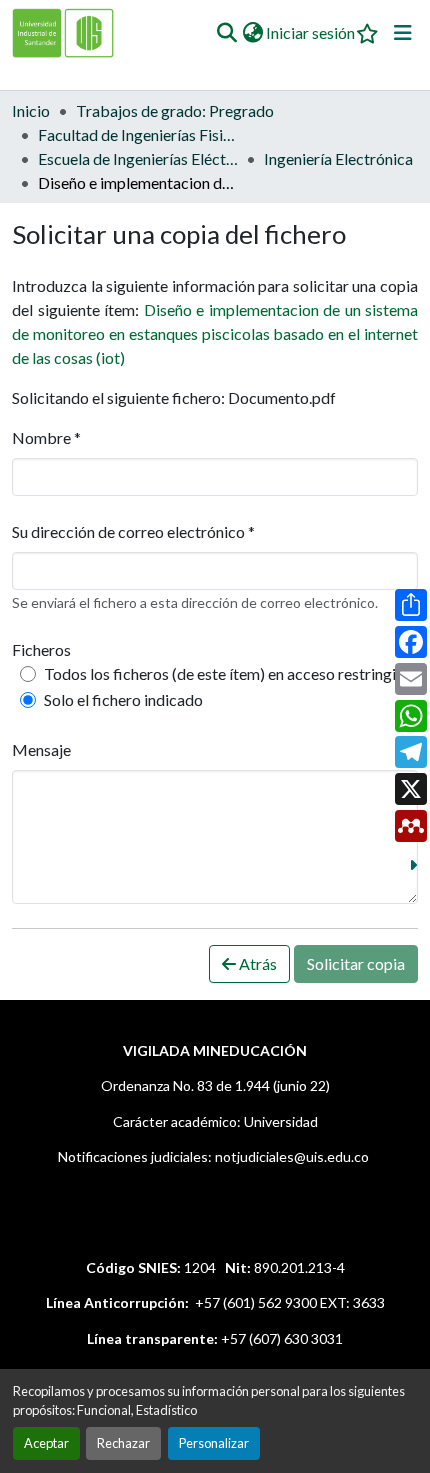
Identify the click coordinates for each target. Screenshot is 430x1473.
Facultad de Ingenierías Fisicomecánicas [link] (138, 134)
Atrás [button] (256, 963)
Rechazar (123, 1443)
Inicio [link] (31, 110)
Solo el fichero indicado (123, 699)
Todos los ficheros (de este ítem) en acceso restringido (229, 673)
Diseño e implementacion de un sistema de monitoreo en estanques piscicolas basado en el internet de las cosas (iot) (215, 333)
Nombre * (46, 437)
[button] (226, 33)
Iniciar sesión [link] (310, 32)
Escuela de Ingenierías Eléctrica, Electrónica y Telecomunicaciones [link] (138, 158)
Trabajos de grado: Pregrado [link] (175, 110)
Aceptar (46, 1443)
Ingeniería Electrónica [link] (338, 158)
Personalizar (214, 1443)
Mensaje (41, 749)
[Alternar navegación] (403, 33)
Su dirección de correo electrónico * (133, 531)
